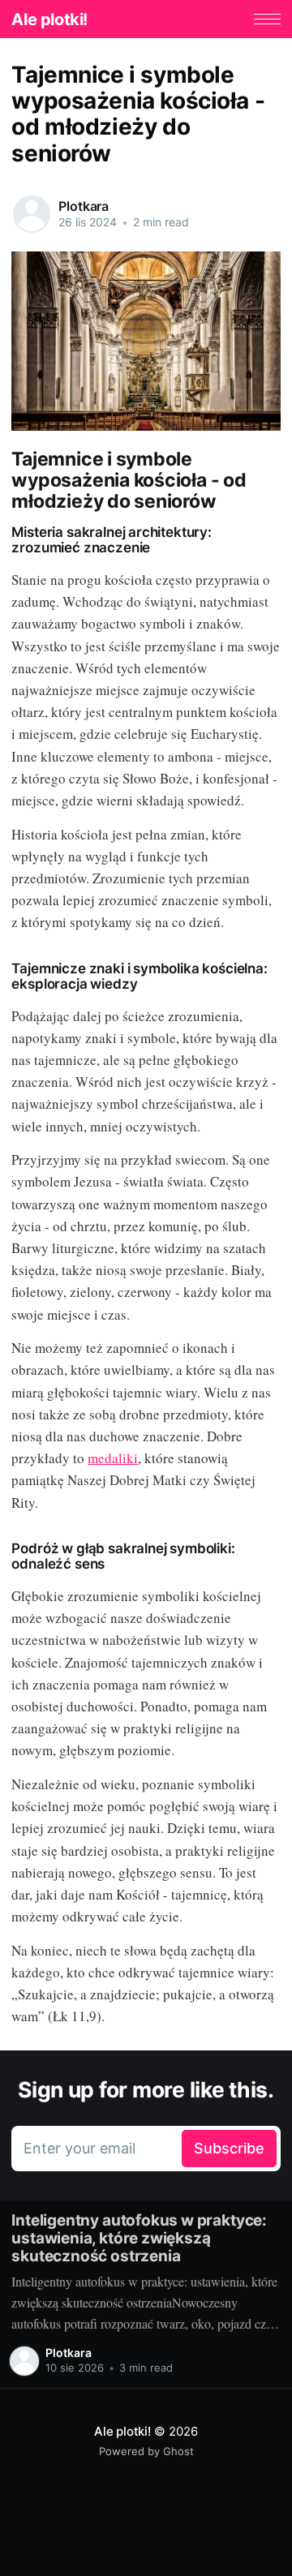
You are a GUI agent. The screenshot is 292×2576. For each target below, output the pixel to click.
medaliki (113, 1458)
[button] (267, 19)
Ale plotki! (49, 19)
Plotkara (84, 206)
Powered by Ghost (146, 2451)
